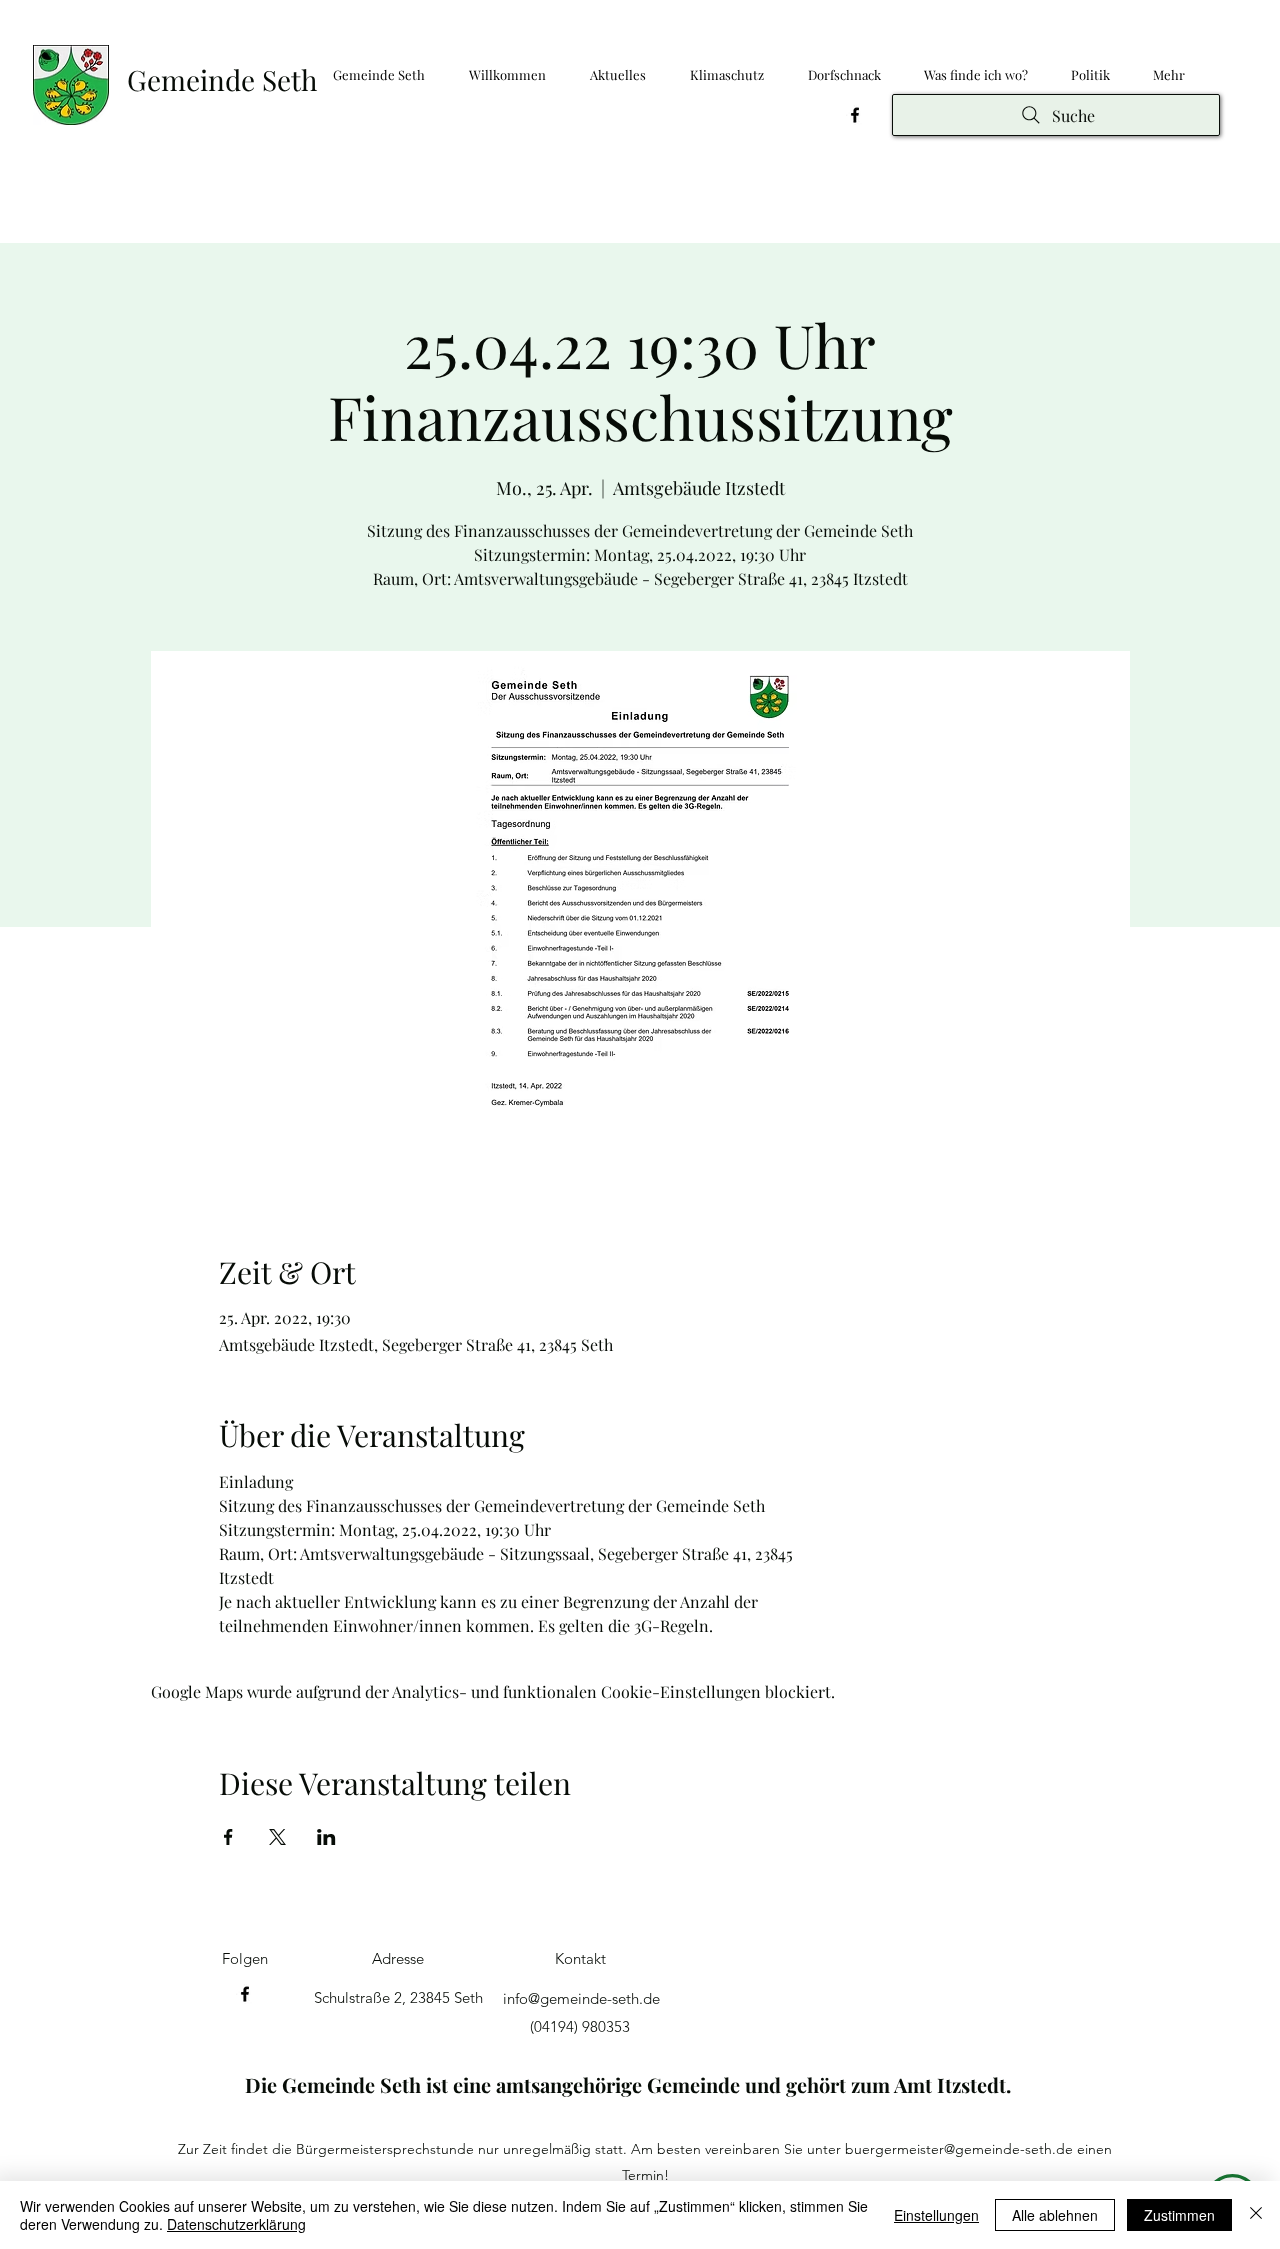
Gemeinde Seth (222, 79)
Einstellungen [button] (936, 2215)
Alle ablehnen (1055, 2215)
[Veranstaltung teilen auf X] (277, 1837)
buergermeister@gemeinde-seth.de (959, 2149)
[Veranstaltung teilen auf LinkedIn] (326, 1837)
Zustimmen (1179, 2215)
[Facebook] (855, 115)
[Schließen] (1256, 2215)
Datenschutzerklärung (236, 2224)
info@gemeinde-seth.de (581, 1998)
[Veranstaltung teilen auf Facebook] (228, 1837)
